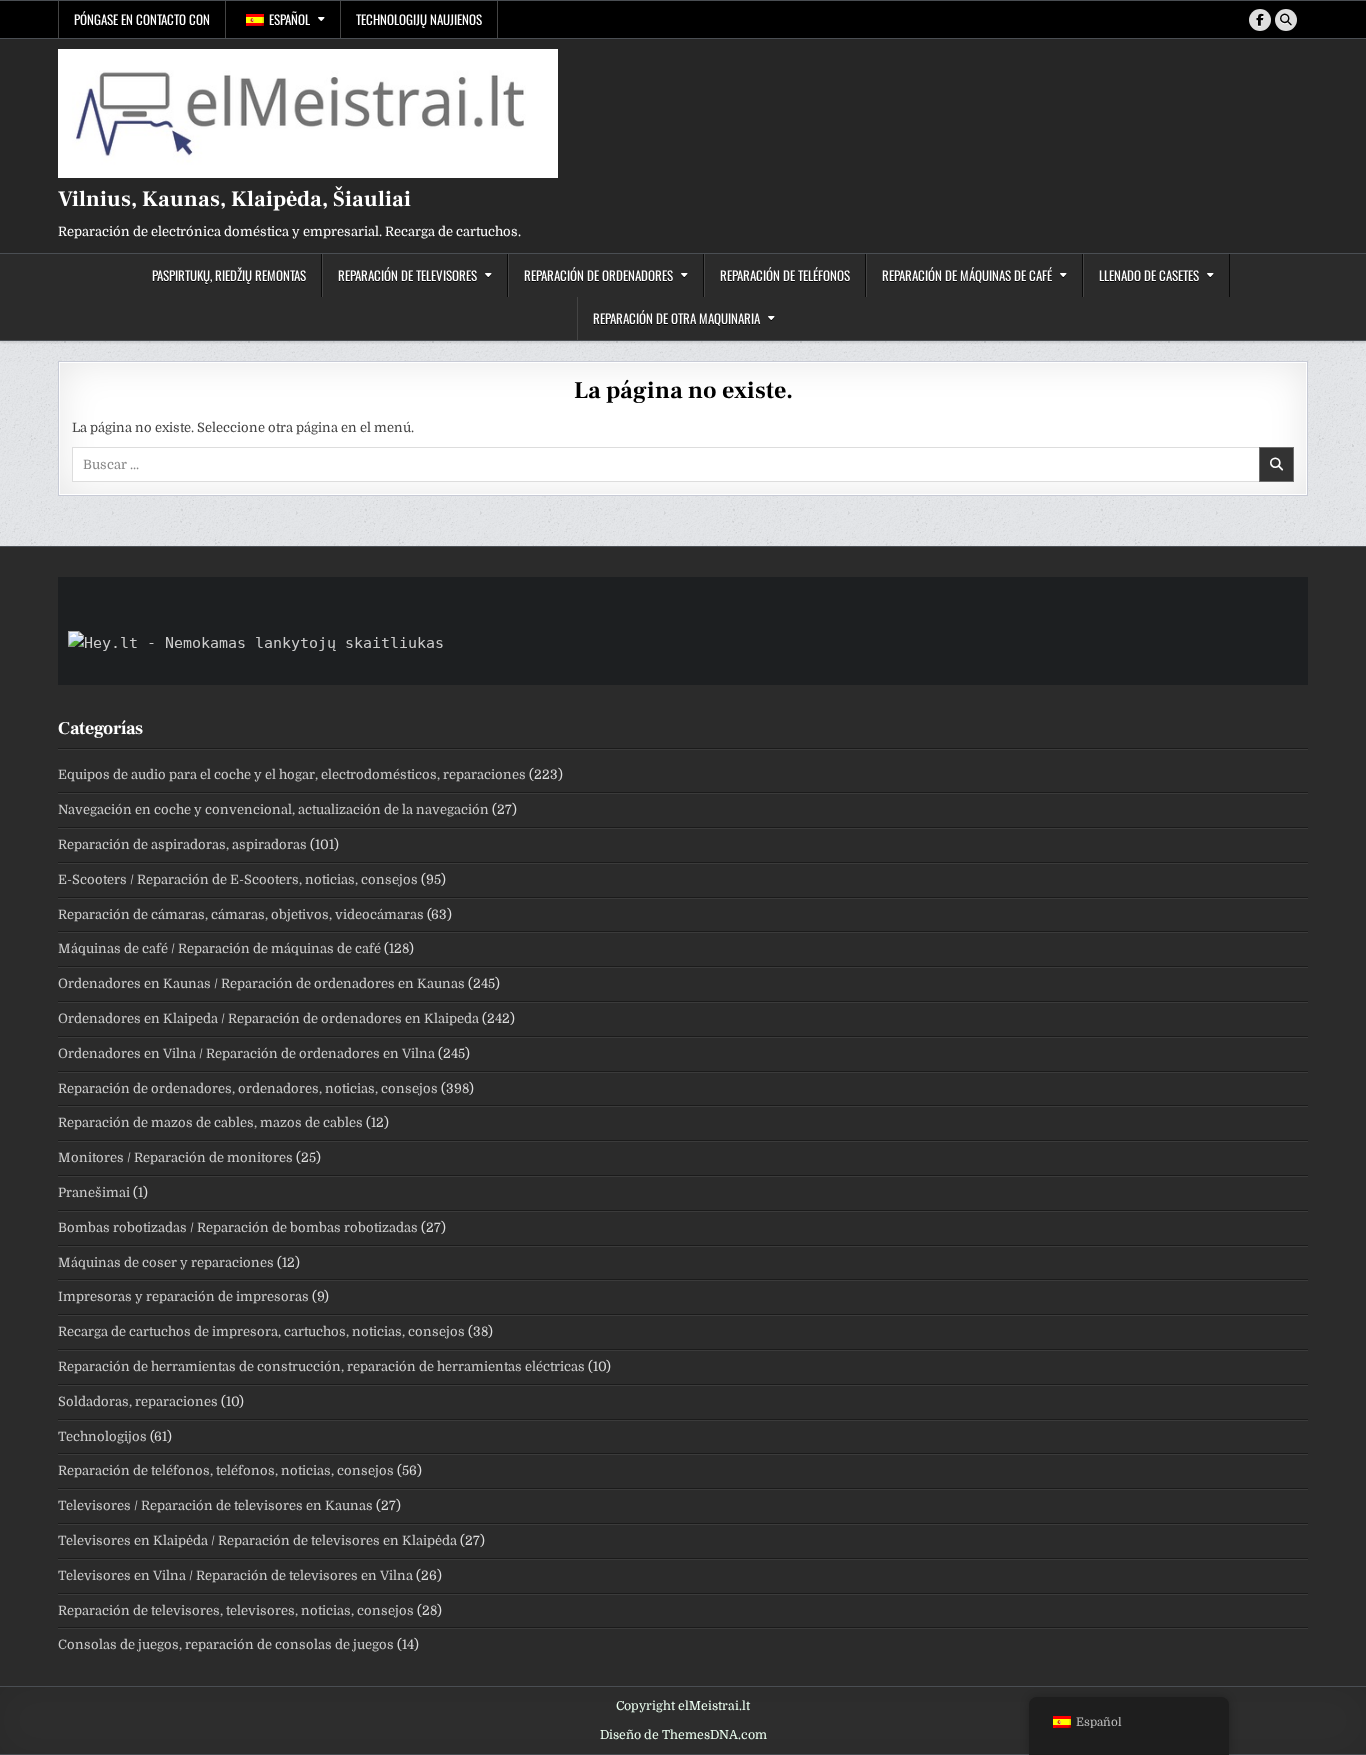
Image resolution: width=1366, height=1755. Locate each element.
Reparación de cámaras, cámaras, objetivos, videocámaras (241, 914)
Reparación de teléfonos (785, 275)
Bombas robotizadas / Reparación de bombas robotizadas (238, 1227)
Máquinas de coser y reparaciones (166, 1262)
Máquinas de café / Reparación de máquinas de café (219, 948)
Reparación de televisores (407, 275)
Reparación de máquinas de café (967, 275)
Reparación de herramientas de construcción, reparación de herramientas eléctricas (321, 1366)
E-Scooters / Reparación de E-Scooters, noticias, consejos (238, 879)
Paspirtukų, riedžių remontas (229, 275)
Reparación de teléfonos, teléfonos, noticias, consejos (226, 1470)
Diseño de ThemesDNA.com (683, 1735)
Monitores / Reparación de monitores (175, 1157)
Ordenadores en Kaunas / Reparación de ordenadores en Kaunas (261, 983)
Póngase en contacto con (142, 19)
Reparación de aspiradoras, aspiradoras (182, 844)
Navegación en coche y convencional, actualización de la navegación (273, 809)
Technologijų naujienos (419, 19)
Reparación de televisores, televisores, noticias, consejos (236, 1610)
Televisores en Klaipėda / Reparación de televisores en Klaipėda (257, 1540)
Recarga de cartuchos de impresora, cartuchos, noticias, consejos (261, 1331)
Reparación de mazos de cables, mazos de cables (210, 1122)
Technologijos (102, 1436)
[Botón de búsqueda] (1286, 20)
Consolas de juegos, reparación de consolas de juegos (226, 1644)
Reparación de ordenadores (598, 275)
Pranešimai (94, 1192)
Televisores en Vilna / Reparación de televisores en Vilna (235, 1575)
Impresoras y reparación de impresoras (183, 1296)
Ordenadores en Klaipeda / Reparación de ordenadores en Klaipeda (268, 1018)
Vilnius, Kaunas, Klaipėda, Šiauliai (234, 199)
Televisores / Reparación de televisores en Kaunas (215, 1505)
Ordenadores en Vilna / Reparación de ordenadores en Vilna (246, 1053)
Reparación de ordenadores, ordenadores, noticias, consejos (248, 1088)
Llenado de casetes (1149, 275)
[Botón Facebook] (1260, 20)
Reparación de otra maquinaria (676, 318)
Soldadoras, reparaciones (138, 1401)
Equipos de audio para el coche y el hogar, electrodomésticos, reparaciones (292, 774)
